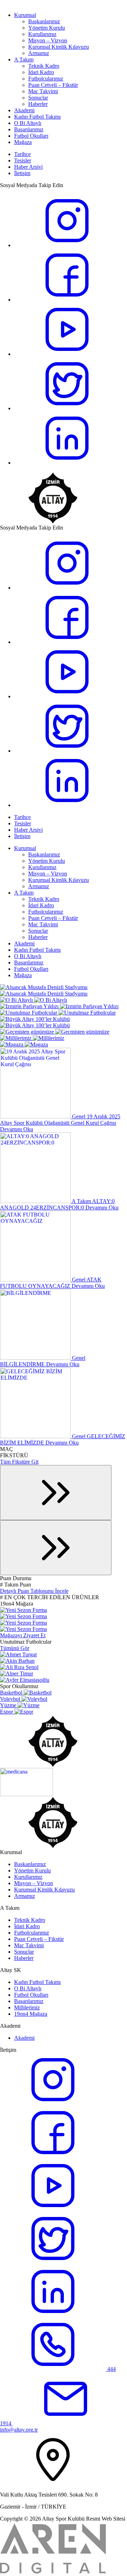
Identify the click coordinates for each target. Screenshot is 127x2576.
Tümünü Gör (15, 1648)
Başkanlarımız (44, 21)
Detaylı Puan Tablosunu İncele (34, 1591)
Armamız (39, 53)
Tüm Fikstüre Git (19, 1462)
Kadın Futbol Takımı (37, 117)
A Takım (24, 59)
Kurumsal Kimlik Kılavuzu (59, 47)
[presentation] (56, 1493)
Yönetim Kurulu (47, 28)
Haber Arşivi (28, 167)
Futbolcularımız (46, 79)
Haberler (38, 104)
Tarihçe (22, 154)
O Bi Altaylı (28, 123)
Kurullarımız (42, 34)
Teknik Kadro (44, 66)
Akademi (24, 110)
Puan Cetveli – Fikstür (53, 85)
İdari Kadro (41, 72)
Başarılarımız (29, 129)
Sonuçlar (38, 98)
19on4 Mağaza (31, 2014)
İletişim (22, 173)
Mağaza (23, 142)
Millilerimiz (27, 2007)
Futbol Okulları (31, 136)
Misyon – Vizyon (48, 40)
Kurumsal (25, 15)
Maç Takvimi (43, 91)
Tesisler (23, 160)
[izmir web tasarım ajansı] (53, 2573)
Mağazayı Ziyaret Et (23, 1635)
